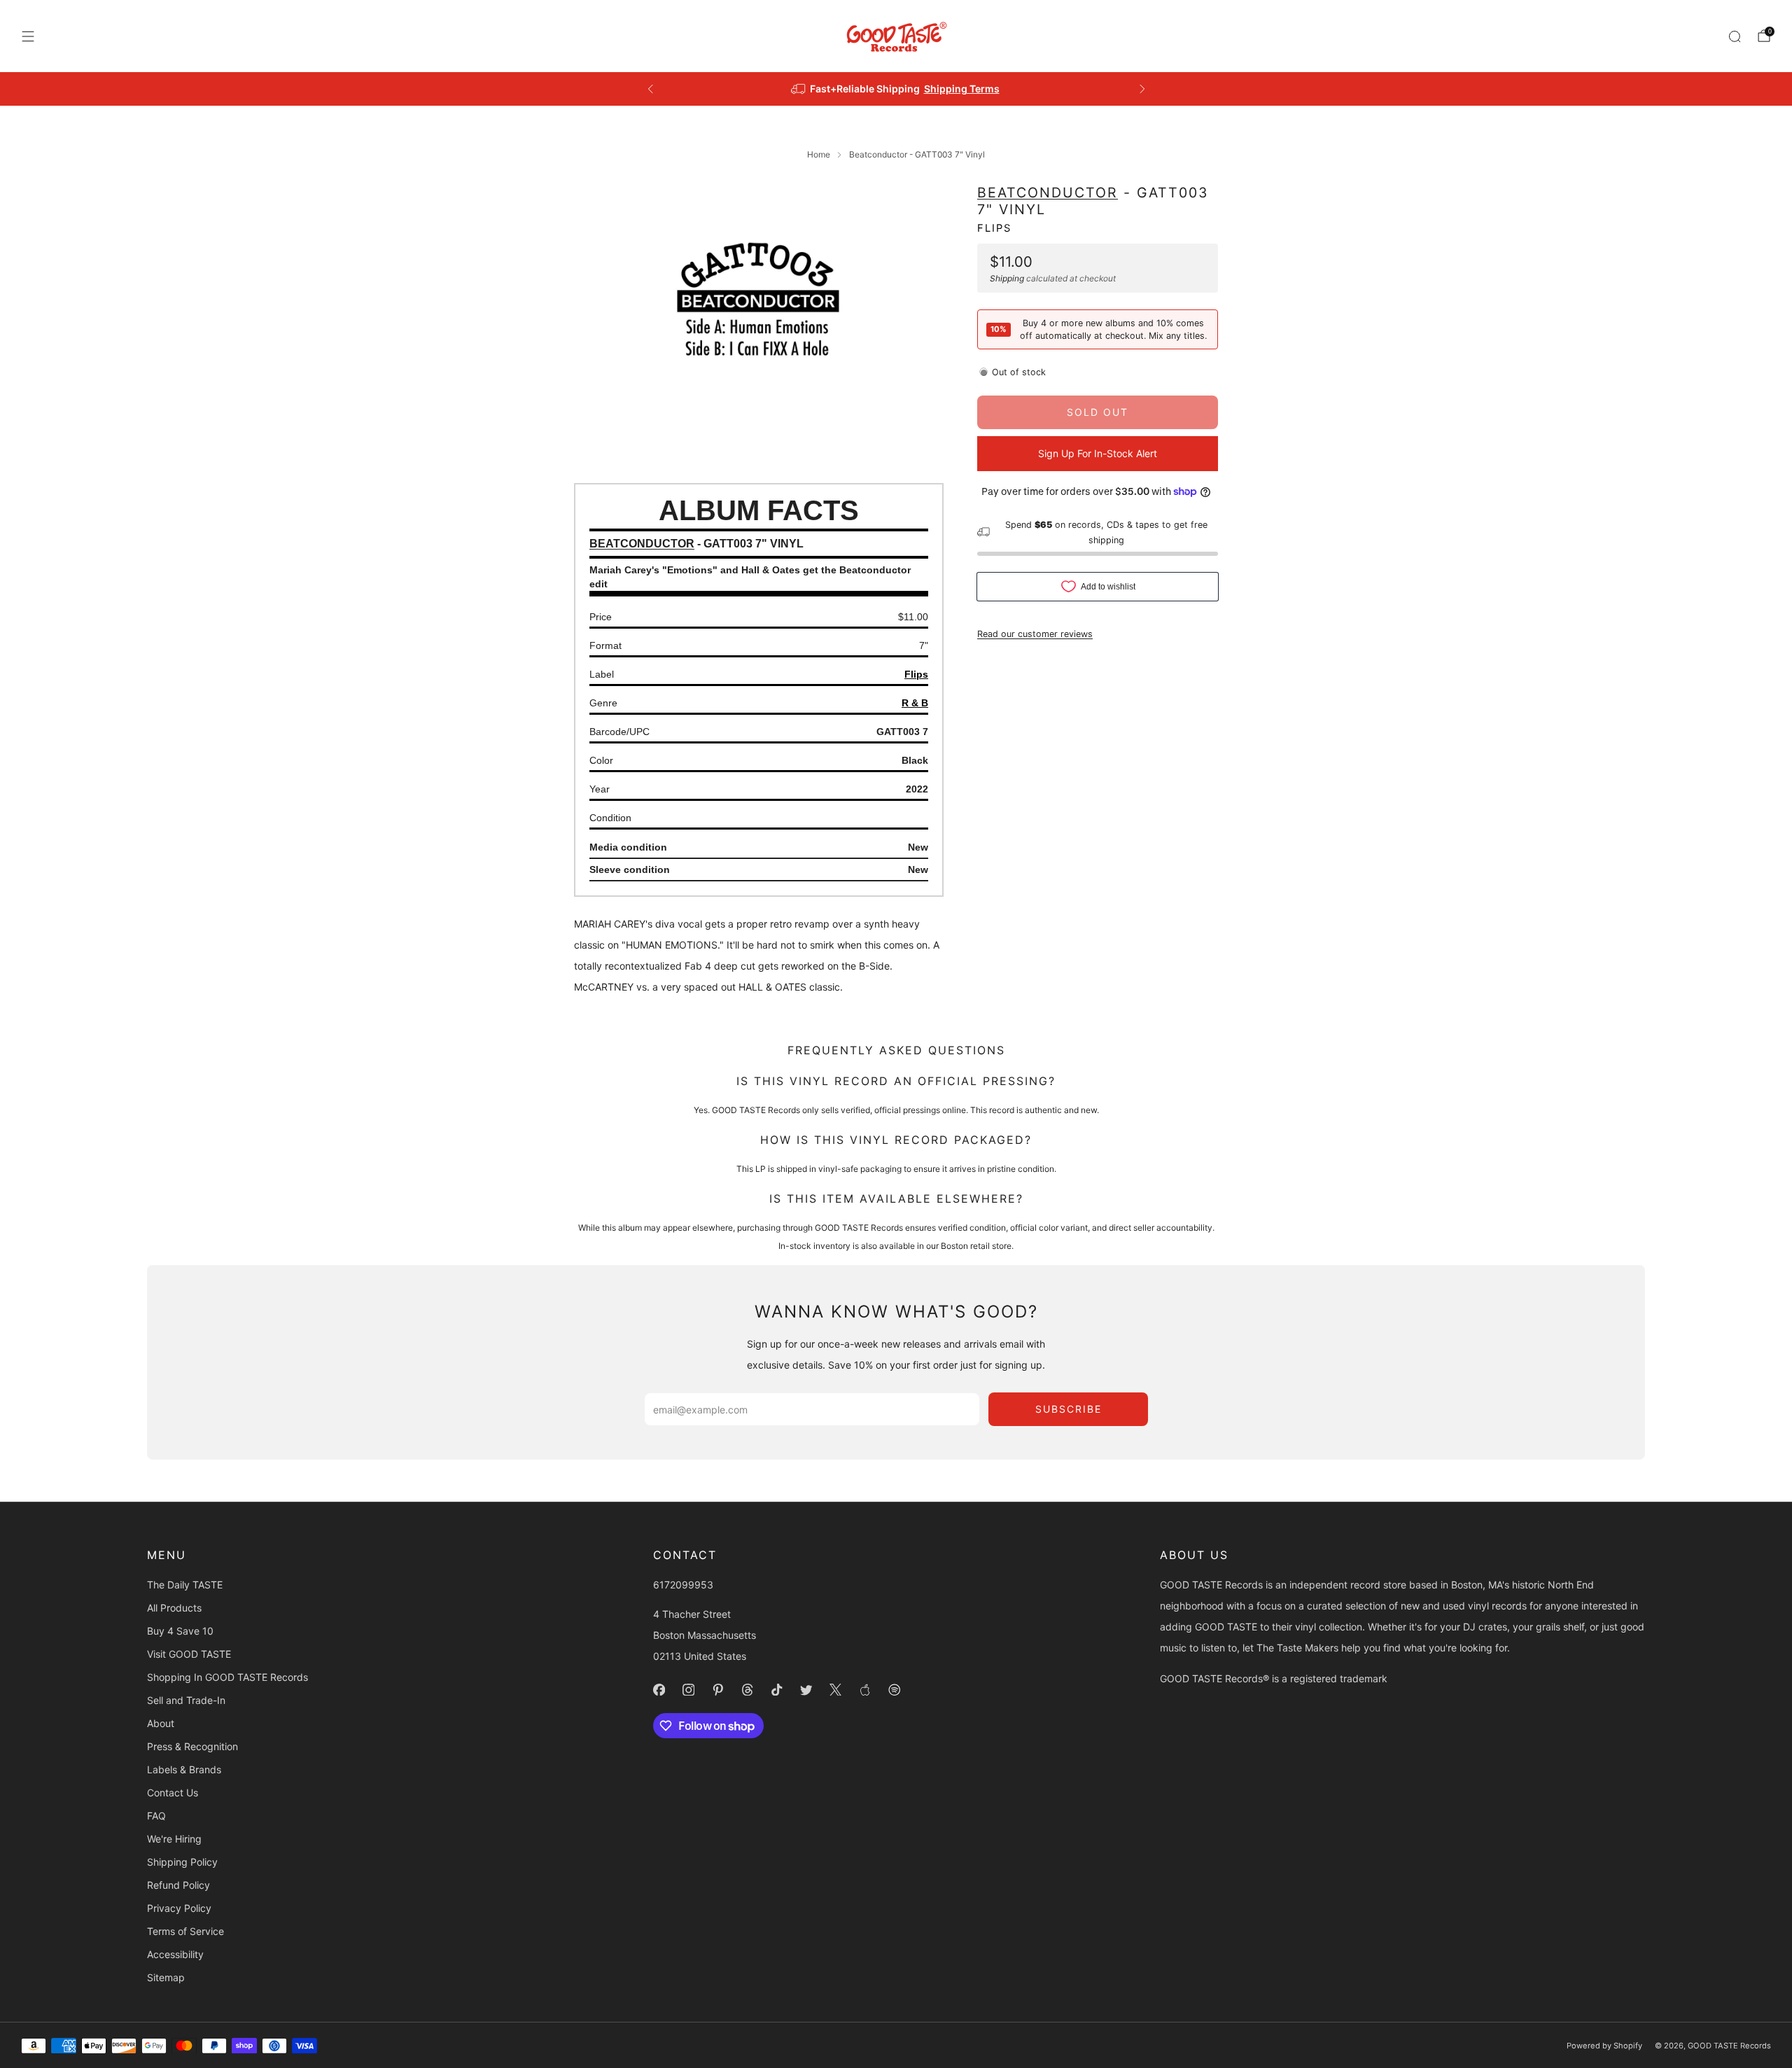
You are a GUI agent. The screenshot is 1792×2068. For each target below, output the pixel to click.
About (161, 1723)
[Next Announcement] (1142, 89)
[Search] (1735, 36)
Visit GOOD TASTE (189, 1654)
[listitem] (896, 89)
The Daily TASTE (185, 1585)
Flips (994, 228)
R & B (915, 703)
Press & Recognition (192, 1746)
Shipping (1007, 278)
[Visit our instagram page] (689, 1690)
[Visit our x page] (836, 1690)
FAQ (156, 1816)
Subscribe (1069, 1409)
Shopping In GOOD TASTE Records (227, 1677)
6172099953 (683, 1585)
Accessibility (175, 1954)
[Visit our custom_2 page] (895, 1690)
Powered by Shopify (1604, 2046)
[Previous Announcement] (650, 89)
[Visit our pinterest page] (718, 1690)
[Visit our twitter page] (806, 1690)
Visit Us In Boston (947, 89)
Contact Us (173, 1793)
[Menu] (28, 36)
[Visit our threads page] (748, 1690)
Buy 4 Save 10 (180, 1631)
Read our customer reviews (1035, 633)
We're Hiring (174, 1839)
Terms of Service (185, 1931)
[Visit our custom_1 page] (865, 1690)
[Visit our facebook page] (659, 1690)
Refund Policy (178, 1885)
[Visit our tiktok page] (777, 1690)
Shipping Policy (182, 1862)
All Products (174, 1608)
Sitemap (166, 1977)
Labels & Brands (184, 1769)
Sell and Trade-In (186, 1700)
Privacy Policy (179, 1908)
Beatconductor (1048, 193)
